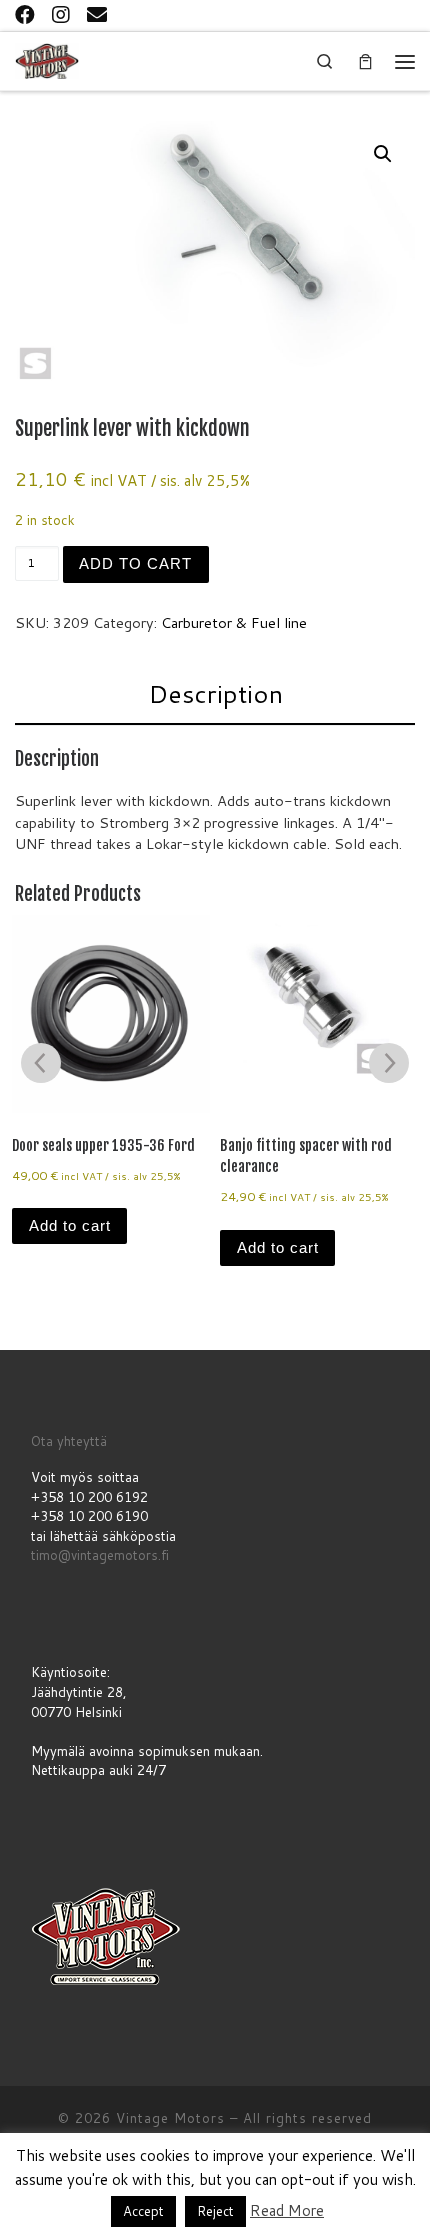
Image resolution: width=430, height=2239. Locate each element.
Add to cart (135, 564)
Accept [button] (143, 2211)
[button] (383, 154)
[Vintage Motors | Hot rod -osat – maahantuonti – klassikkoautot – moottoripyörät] (47, 59)
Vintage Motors (170, 2118)
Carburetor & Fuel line (234, 622)
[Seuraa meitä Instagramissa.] (61, 14)
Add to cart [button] (70, 1226)
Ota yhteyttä (69, 1441)
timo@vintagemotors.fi (100, 1555)
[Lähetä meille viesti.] (97, 14)
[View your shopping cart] (365, 61)
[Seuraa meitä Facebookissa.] (25, 14)
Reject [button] (215, 2211)
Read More (287, 2210)
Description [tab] (215, 693)
